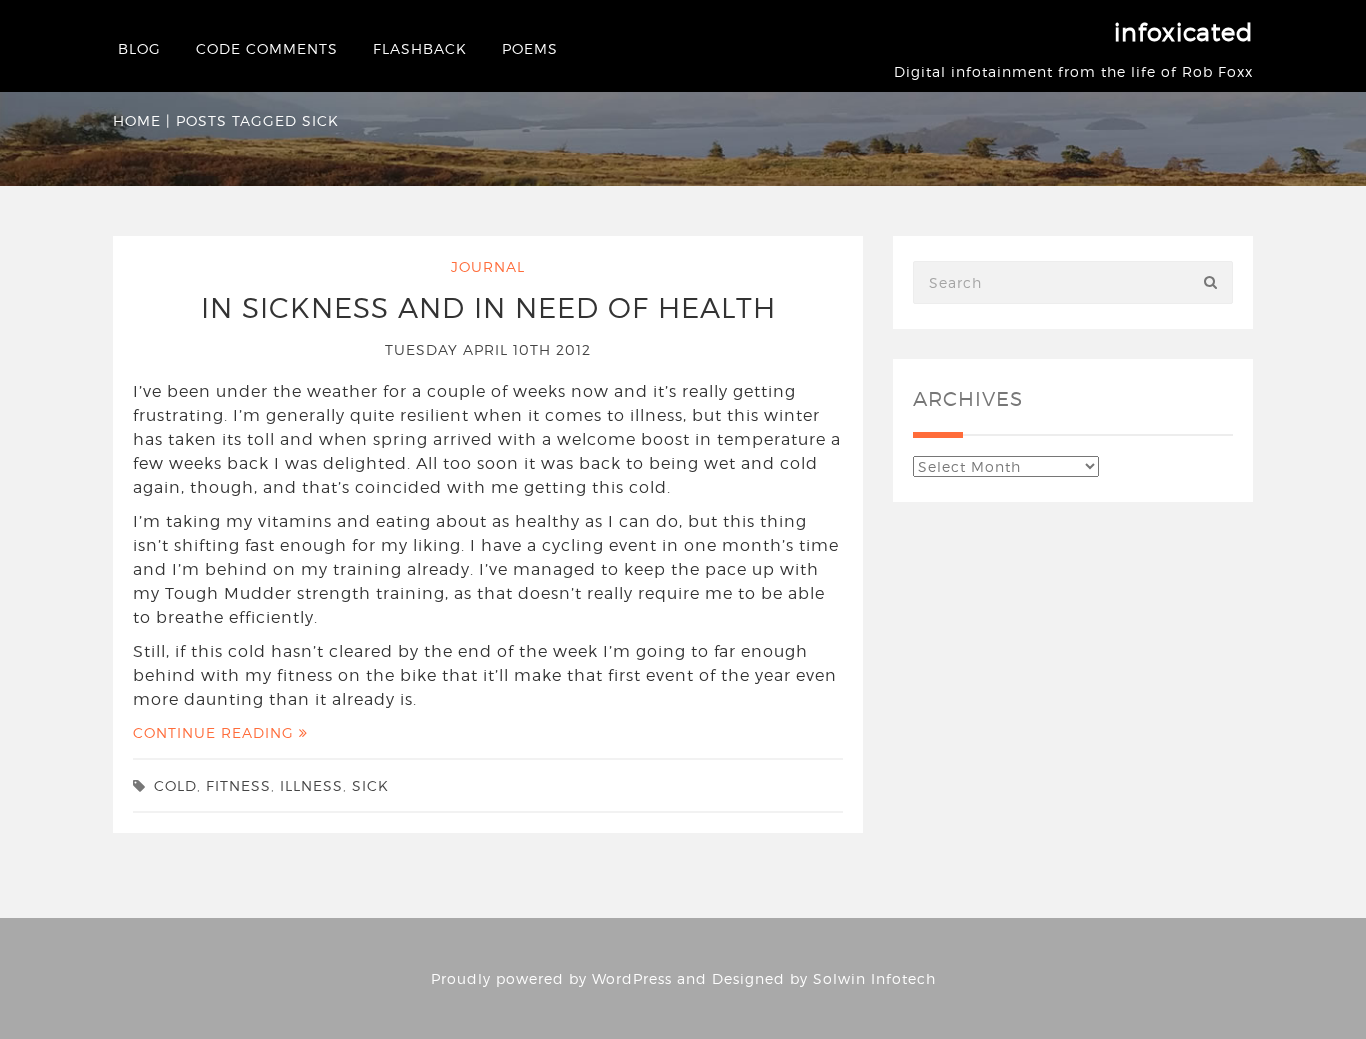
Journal (488, 266)
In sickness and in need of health (488, 308)
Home (137, 120)
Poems (530, 48)
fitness (238, 785)
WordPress (632, 978)
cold (175, 785)
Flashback (420, 48)
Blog (139, 48)
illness (311, 785)
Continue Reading (216, 732)
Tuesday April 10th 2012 (488, 349)
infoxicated (1183, 32)
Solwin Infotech (874, 978)
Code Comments (267, 48)
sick (370, 785)
